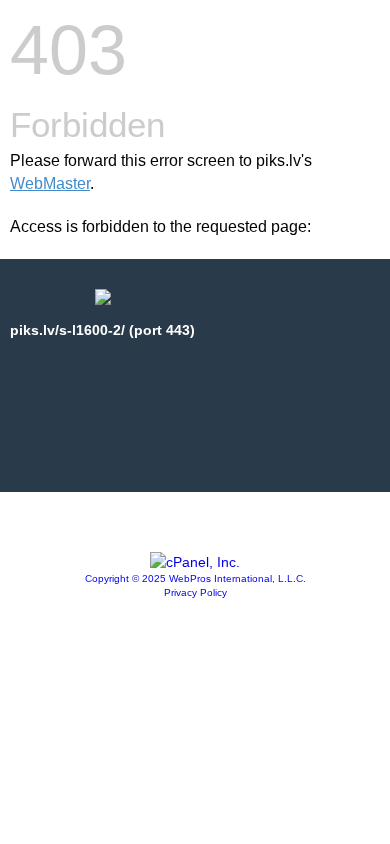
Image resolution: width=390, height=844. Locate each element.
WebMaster (50, 183)
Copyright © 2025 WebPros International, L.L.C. (195, 578)
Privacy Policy (195, 592)
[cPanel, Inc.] (195, 562)
